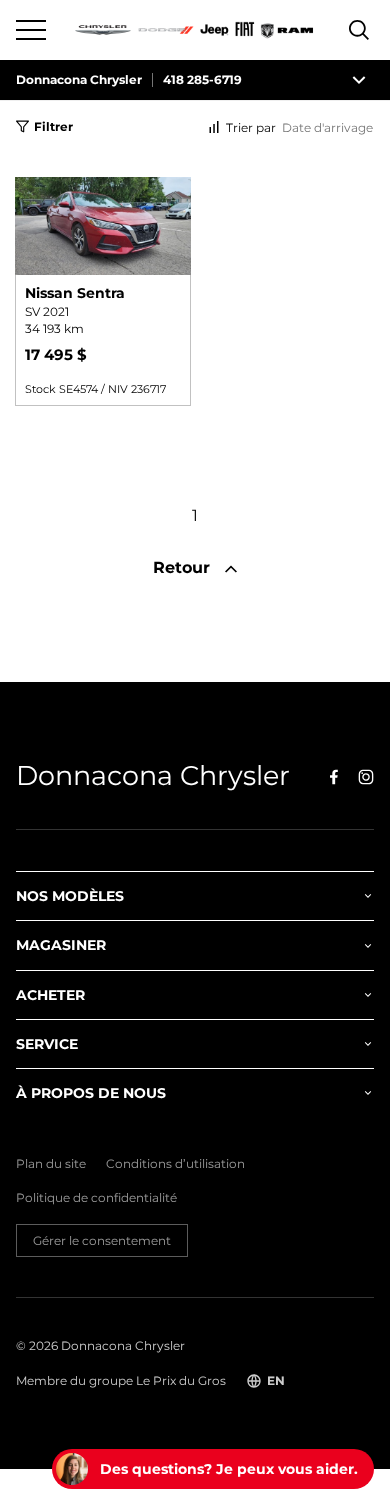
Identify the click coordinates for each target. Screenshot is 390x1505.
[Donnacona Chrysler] (195, 30)
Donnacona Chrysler (79, 80)
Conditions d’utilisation (175, 1164)
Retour (184, 567)
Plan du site (51, 1164)
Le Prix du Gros (181, 1380)
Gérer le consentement (102, 1240)
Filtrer (53, 126)
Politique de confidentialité (96, 1198)
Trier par (251, 127)
